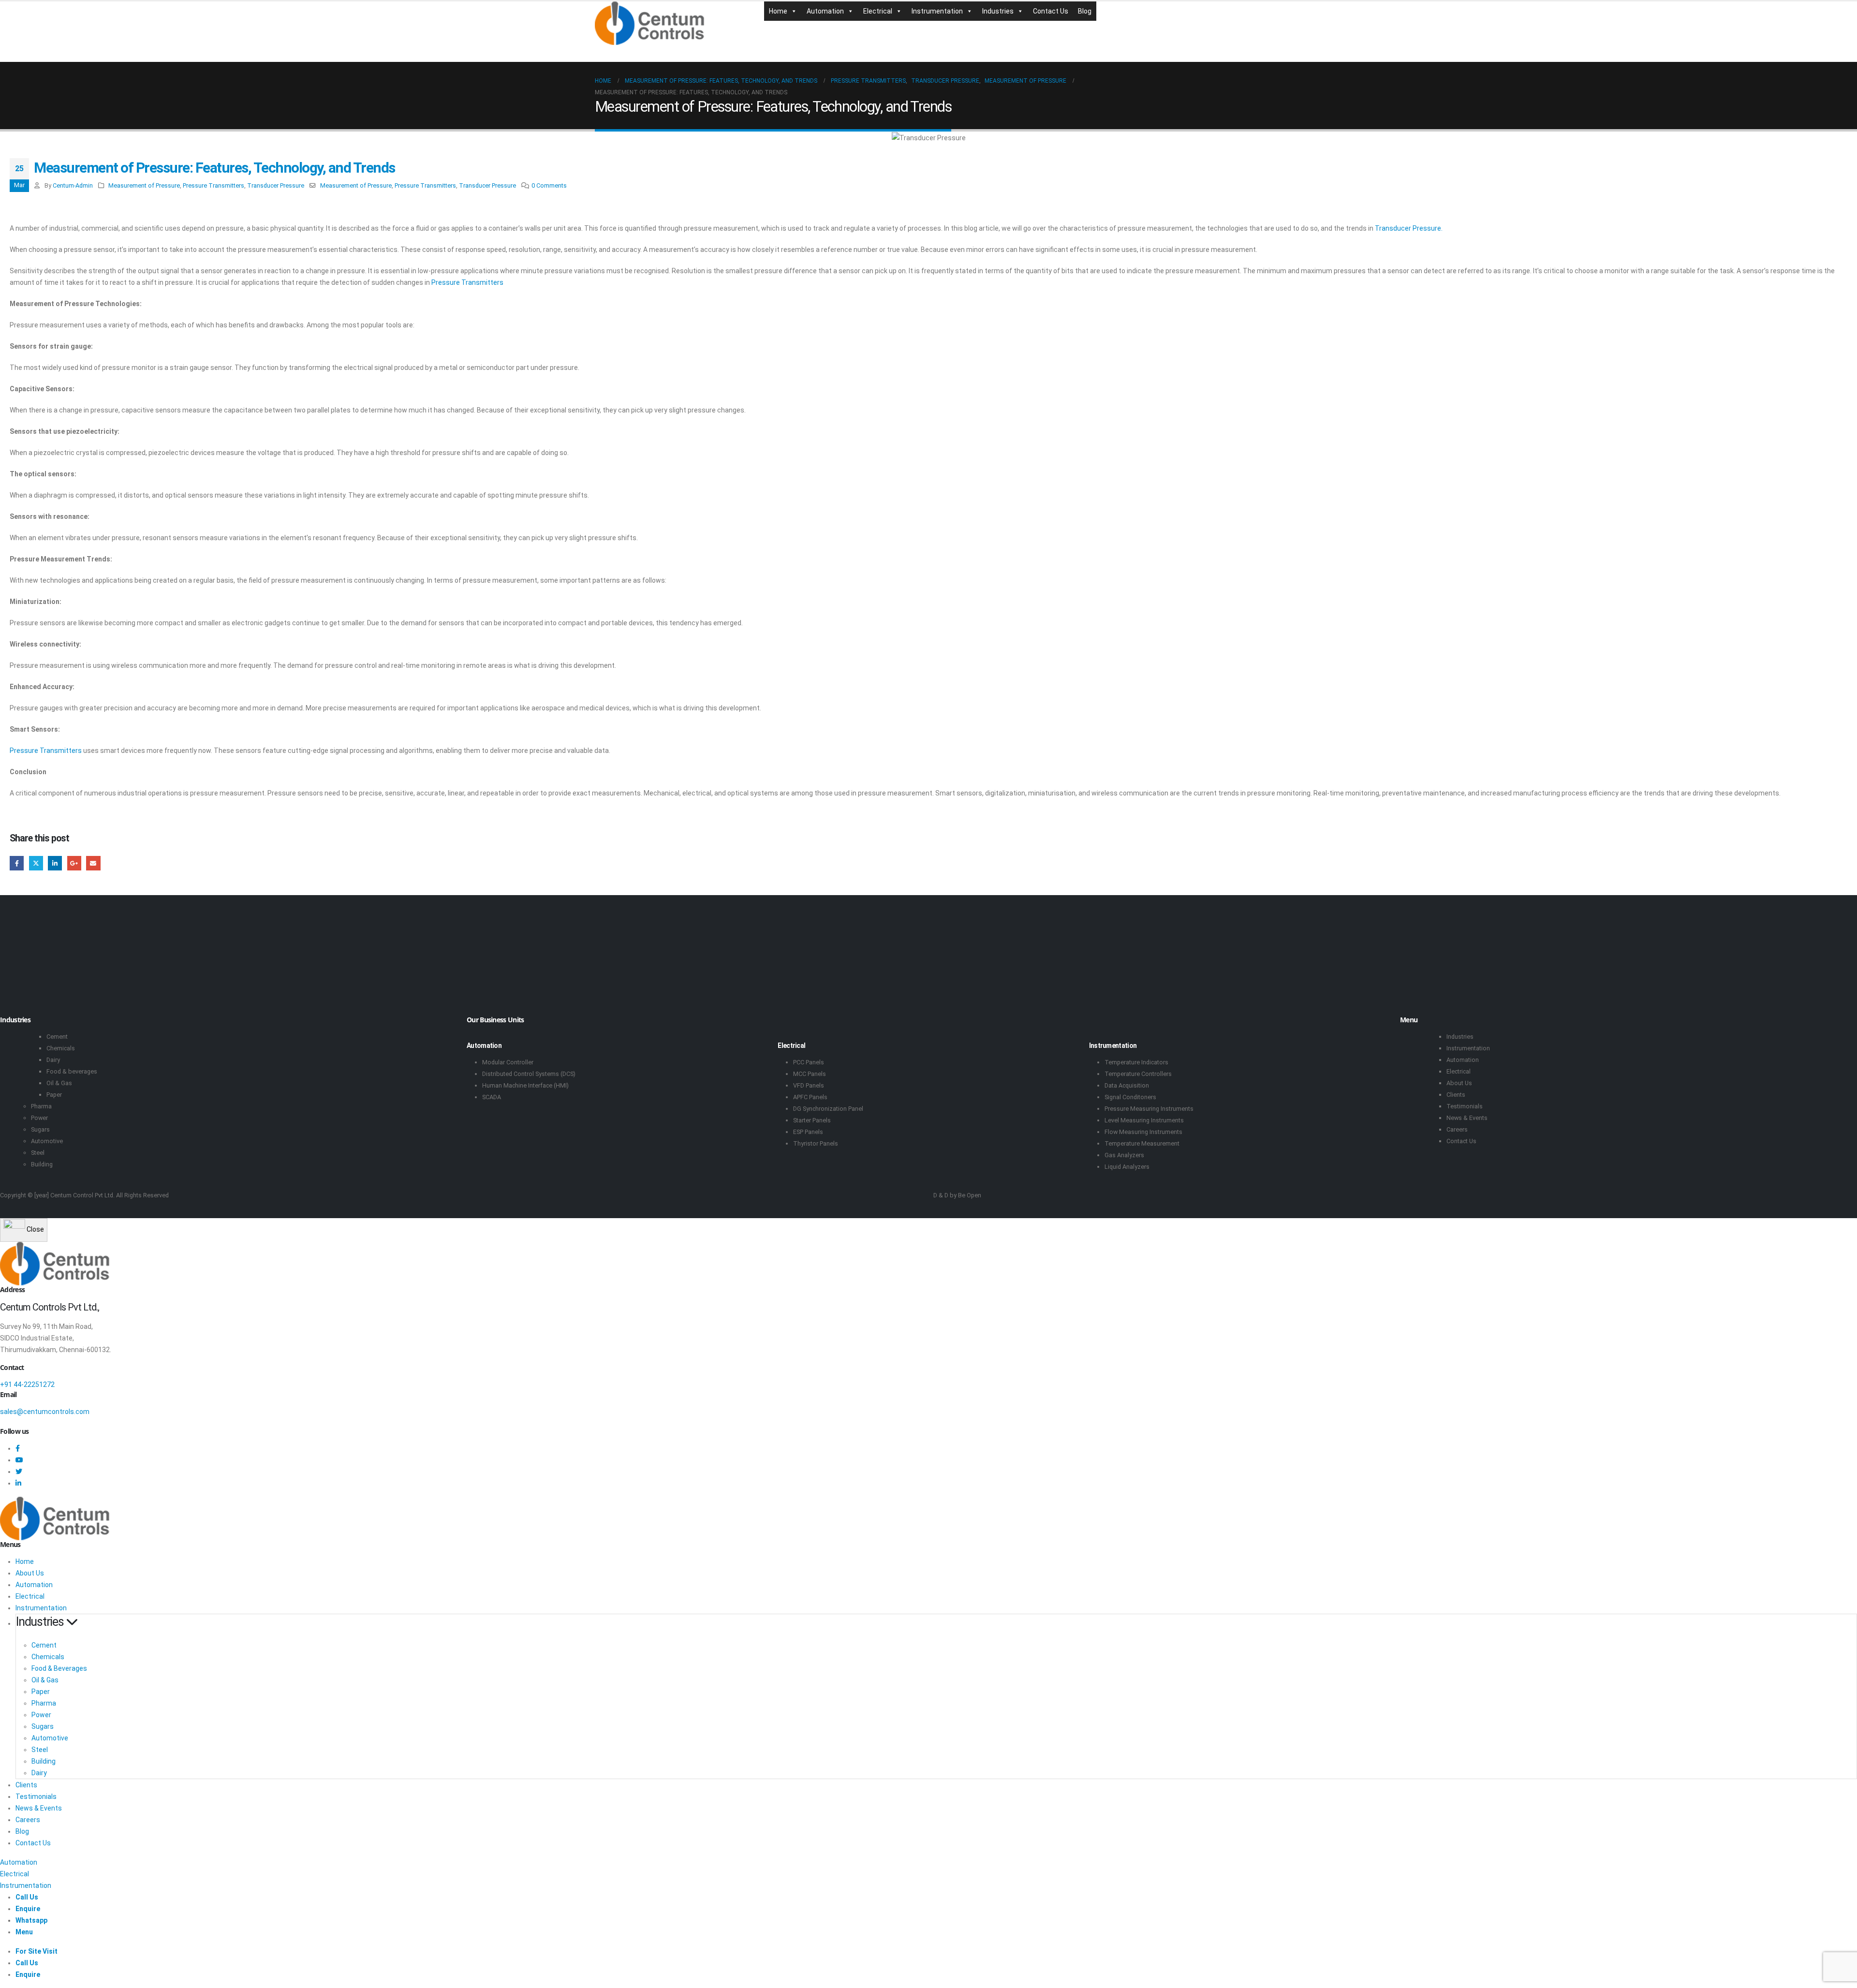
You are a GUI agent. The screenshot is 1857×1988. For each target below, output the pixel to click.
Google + (74, 863)
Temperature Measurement (1142, 1143)
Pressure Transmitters (214, 185)
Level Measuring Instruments (1144, 1120)
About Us (1459, 1083)
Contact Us (1051, 11)
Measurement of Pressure (144, 185)
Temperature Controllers (1138, 1074)
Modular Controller (508, 1062)
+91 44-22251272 (27, 1384)
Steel (38, 1153)
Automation (825, 11)
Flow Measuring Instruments (1143, 1132)
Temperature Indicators (1136, 1062)
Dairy (53, 1060)
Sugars (40, 1129)
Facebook (17, 863)
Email (93, 863)
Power (39, 1118)
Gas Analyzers (1124, 1155)
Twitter (36, 863)
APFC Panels (810, 1097)
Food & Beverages (59, 1668)
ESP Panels (808, 1132)
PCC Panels (809, 1062)
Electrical (878, 11)
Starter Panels (812, 1120)
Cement (57, 1037)
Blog (1085, 11)
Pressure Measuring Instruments (1149, 1109)
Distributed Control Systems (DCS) (529, 1074)
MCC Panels (810, 1074)
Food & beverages (72, 1071)
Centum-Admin (73, 185)
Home (778, 11)
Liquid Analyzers (1127, 1167)
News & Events (1467, 1118)
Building (42, 1164)
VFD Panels (809, 1085)
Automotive (47, 1141)
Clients (1456, 1095)
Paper (54, 1095)
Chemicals (61, 1048)
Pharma (41, 1106)
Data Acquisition (1127, 1085)
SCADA (492, 1097)
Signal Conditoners (1130, 1097)
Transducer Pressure (276, 185)
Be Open (970, 1195)
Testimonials (1465, 1106)
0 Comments (549, 185)
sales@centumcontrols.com (45, 1412)
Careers (1457, 1129)
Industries (998, 11)
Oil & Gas (59, 1083)
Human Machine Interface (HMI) (525, 1085)
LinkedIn (55, 863)
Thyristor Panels (816, 1143)
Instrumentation (937, 11)
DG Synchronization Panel (828, 1109)
